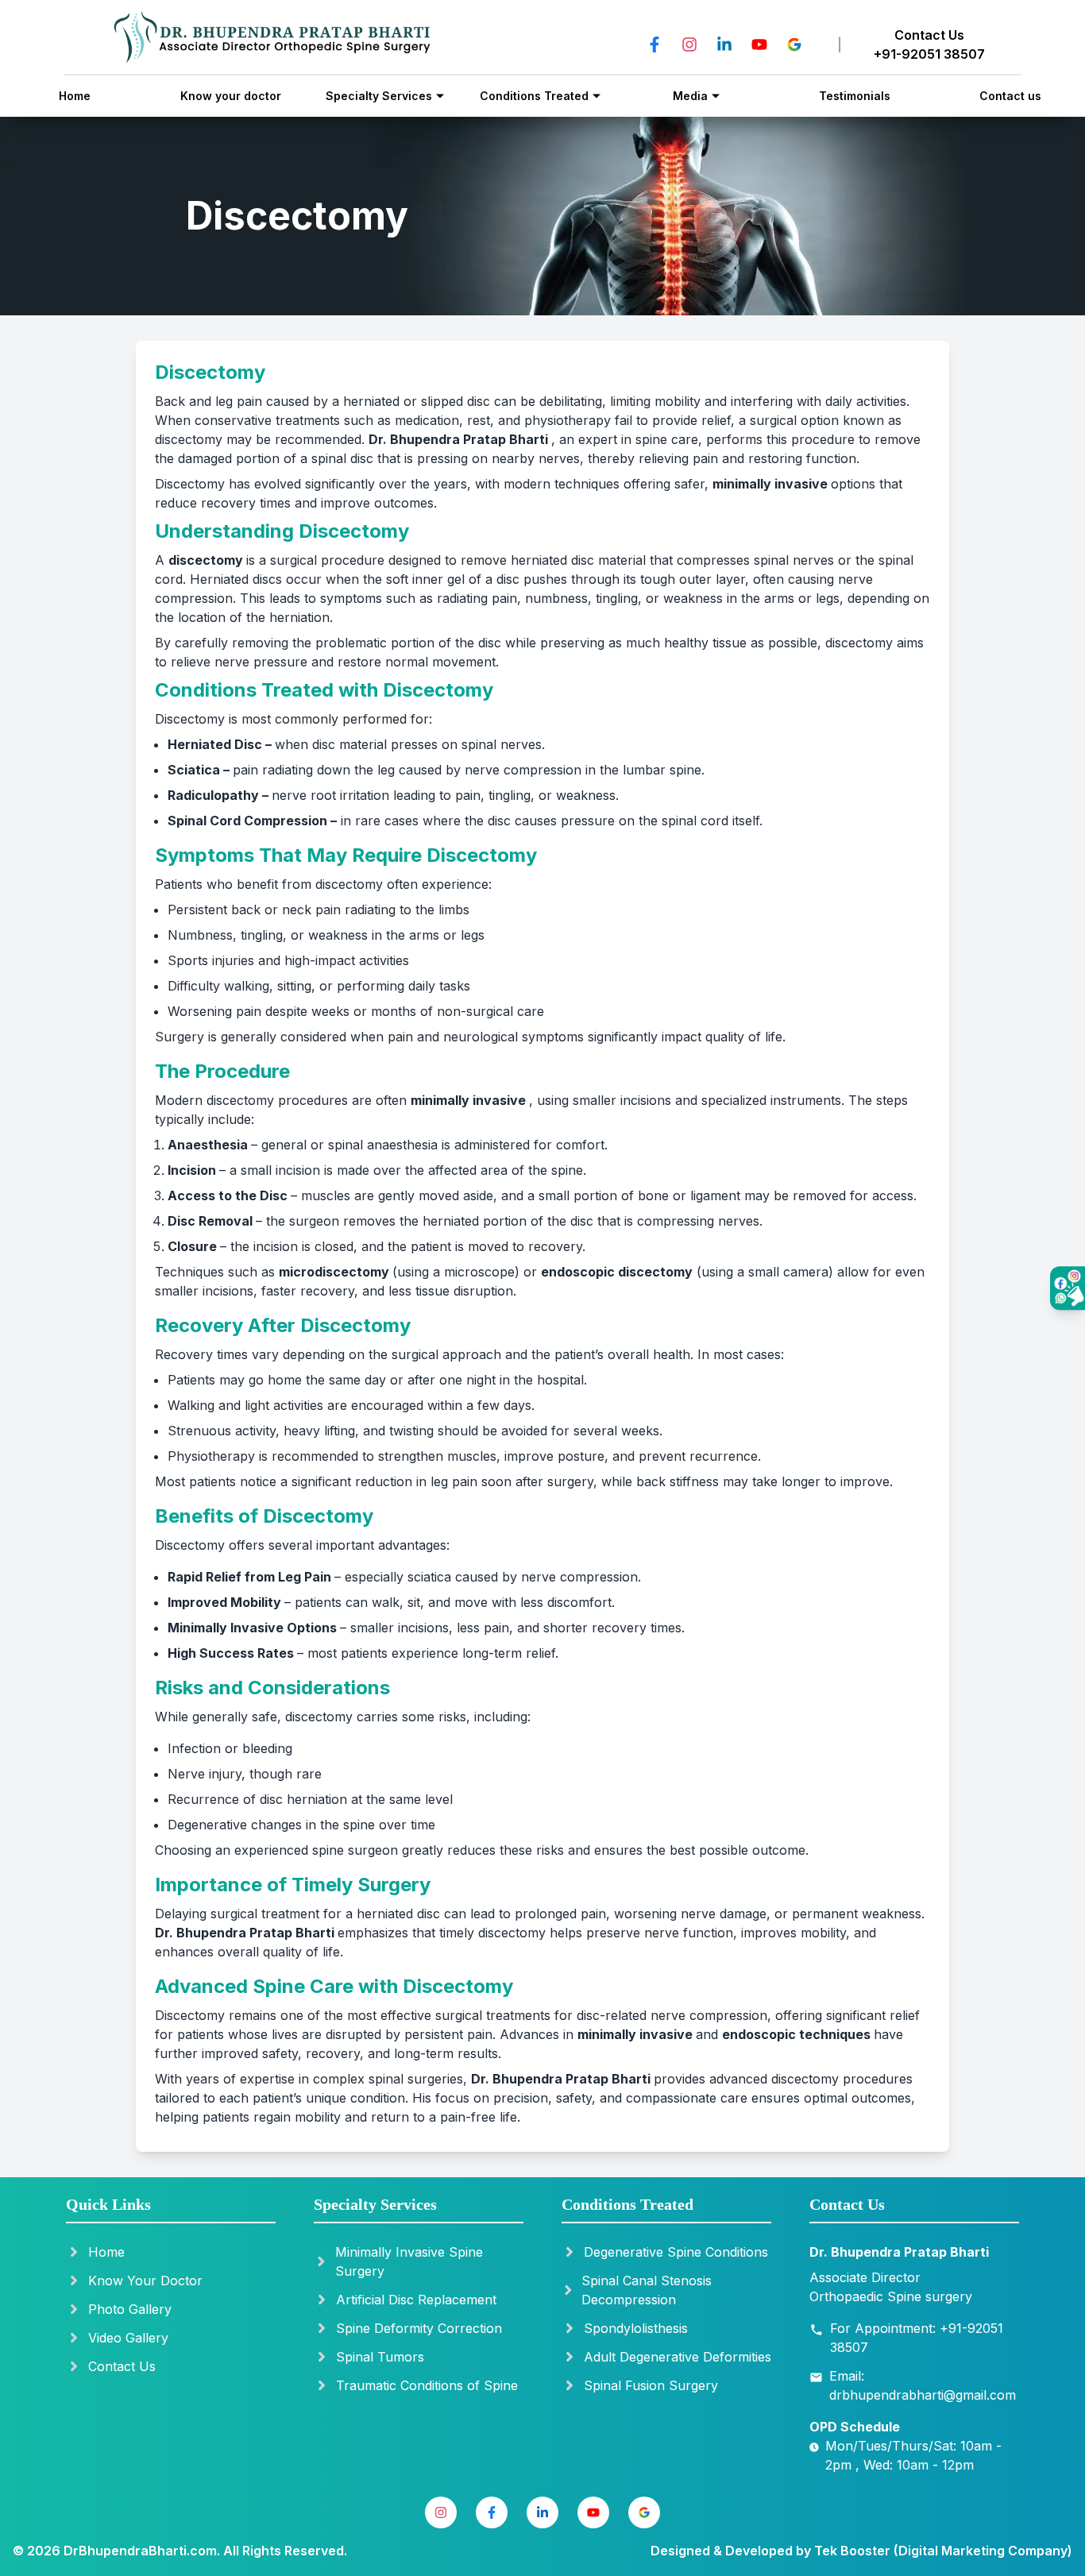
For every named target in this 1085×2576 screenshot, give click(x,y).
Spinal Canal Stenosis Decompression (647, 2290)
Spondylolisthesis (636, 2328)
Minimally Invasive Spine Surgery (409, 2261)
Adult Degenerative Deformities (678, 2357)
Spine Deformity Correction (419, 2328)
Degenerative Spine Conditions (676, 2252)
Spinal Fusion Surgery (651, 2385)
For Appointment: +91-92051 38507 (917, 2338)
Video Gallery (128, 2338)
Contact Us (122, 2366)
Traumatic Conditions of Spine (427, 2385)
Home (106, 2252)
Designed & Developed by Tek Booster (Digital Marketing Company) (861, 2551)
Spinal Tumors (380, 2357)
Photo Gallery (130, 2309)
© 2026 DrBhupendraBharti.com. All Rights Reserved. (180, 2551)
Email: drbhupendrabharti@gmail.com (923, 2385)
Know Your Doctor (145, 2281)
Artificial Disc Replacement (416, 2300)
